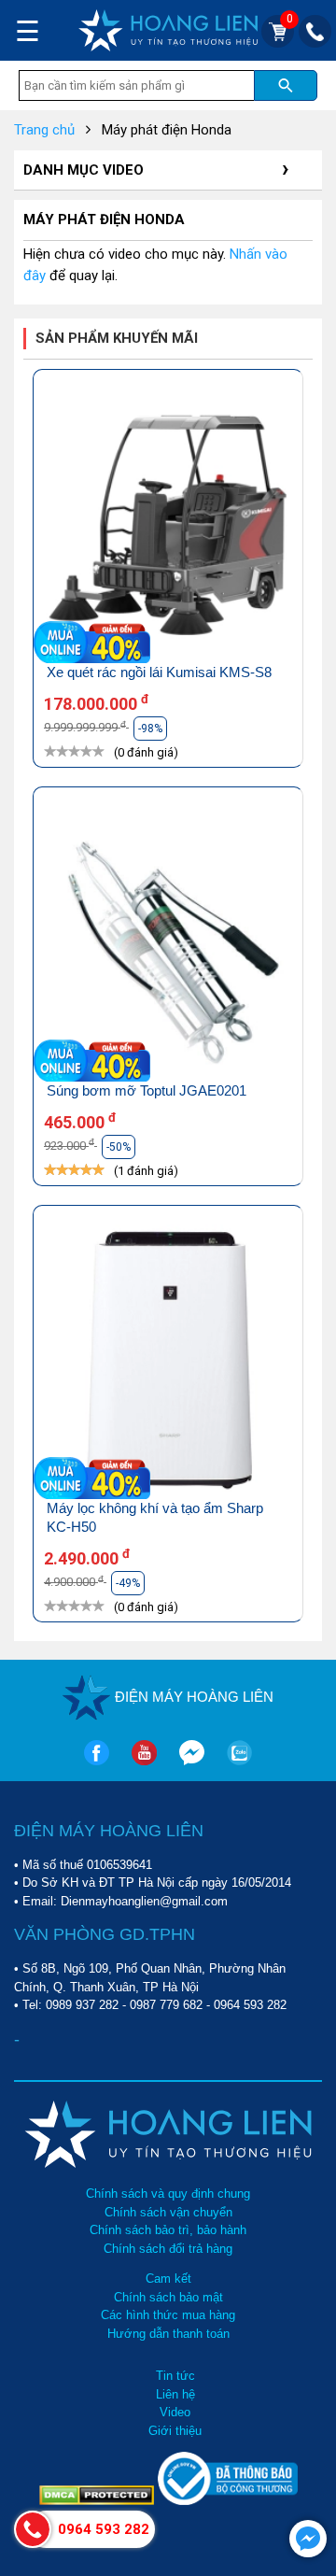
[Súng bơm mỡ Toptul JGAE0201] (168, 944)
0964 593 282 (250, 2005)
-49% (128, 1583)
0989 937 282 (82, 2005)
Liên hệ (175, 2394)
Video (175, 2412)
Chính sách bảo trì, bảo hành (168, 2230)
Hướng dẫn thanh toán (168, 2334)
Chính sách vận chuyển (168, 2212)
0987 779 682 (166, 2005)
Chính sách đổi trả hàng (168, 2249)
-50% (119, 1147)
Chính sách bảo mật (168, 2297)
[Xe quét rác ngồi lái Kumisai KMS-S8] (168, 526)
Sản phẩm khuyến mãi (117, 338)
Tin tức (175, 2376)
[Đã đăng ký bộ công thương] (228, 2501)
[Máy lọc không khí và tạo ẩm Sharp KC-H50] (168, 1362)
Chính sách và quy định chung (168, 2194)
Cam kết (168, 2279)
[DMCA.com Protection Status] (98, 2501)
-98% (150, 729)
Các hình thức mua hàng (168, 2315)
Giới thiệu (175, 2431)
